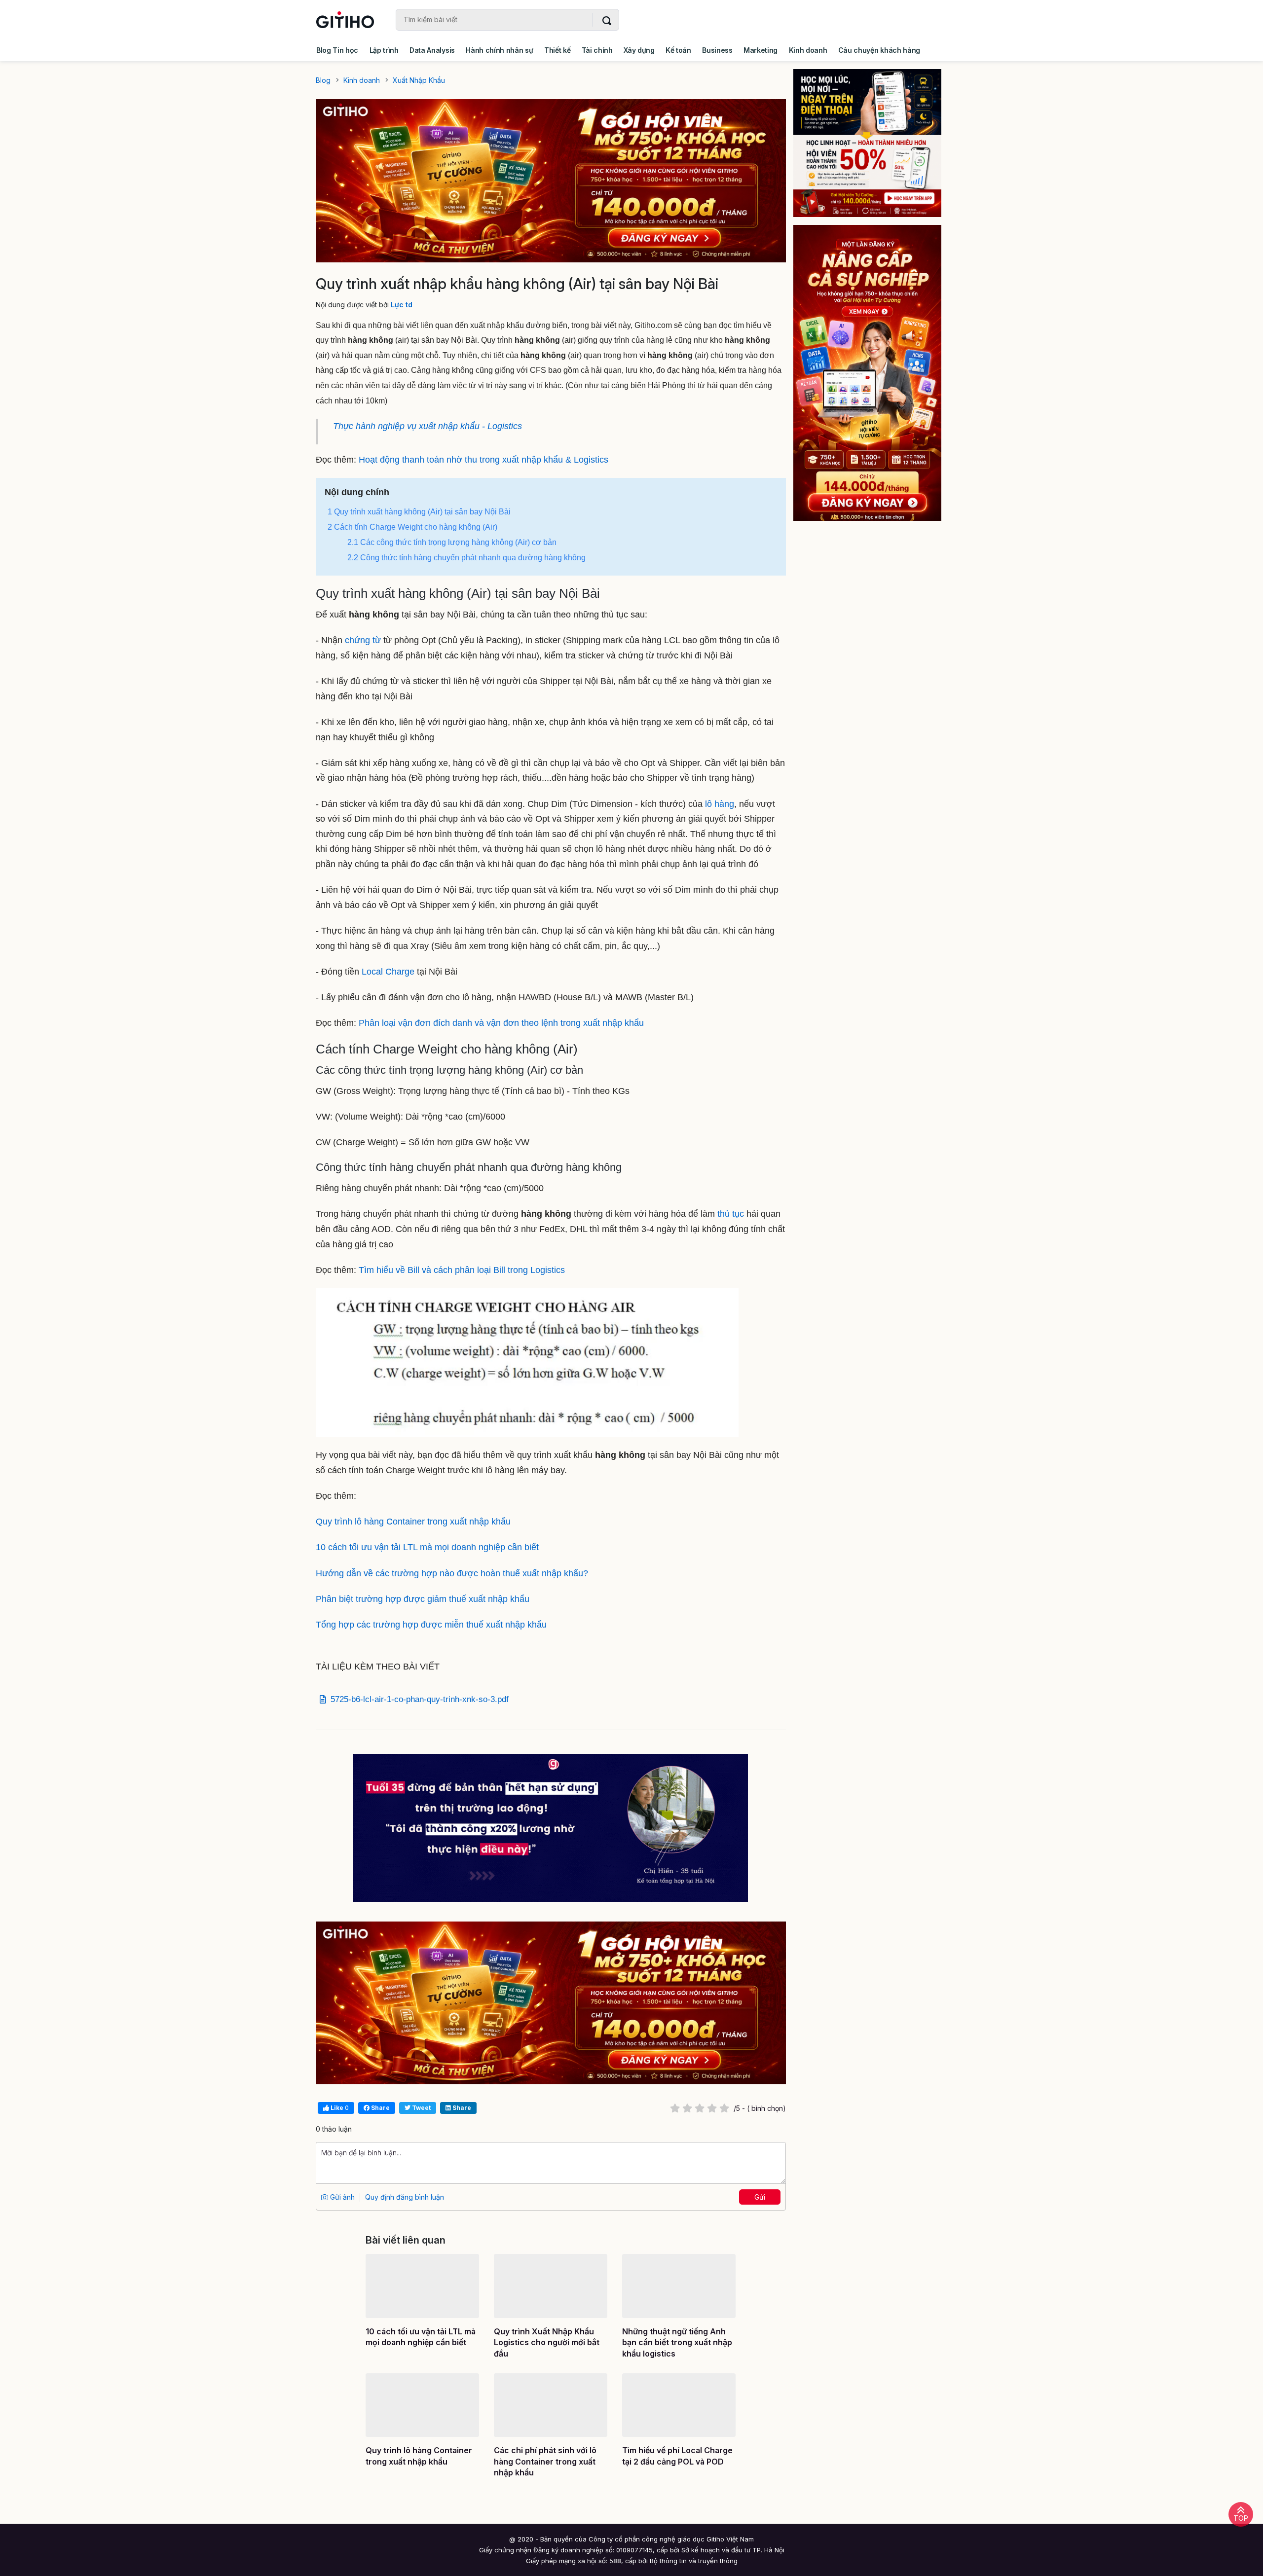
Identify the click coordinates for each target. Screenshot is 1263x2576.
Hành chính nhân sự (499, 50)
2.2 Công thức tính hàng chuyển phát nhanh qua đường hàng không (466, 558)
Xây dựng (639, 50)
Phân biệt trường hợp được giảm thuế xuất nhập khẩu (423, 1599)
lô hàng (718, 804)
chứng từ (363, 640)
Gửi (760, 2197)
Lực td (402, 305)
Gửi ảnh (341, 2197)
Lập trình (384, 50)
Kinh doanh (808, 50)
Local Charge (388, 972)
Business (717, 50)
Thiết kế (557, 50)
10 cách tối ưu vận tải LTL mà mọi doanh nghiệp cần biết (427, 1547)
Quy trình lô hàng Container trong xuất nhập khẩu (413, 1522)
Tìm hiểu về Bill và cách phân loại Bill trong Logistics (462, 1270)
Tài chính (597, 50)
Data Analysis (432, 50)
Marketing (761, 50)
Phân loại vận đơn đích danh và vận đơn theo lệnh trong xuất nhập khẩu (501, 1023)
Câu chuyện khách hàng (879, 50)
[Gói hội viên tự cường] (874, 373)
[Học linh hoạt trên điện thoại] (874, 143)
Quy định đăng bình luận (405, 2197)
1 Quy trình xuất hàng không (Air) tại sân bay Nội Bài (420, 512)
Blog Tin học (337, 50)
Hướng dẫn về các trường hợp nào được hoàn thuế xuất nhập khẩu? (452, 1573)
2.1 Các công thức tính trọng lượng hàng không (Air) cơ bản (452, 542)
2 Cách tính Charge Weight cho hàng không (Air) (412, 527)
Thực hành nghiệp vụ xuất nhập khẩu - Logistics (427, 426)
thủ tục (731, 1214)
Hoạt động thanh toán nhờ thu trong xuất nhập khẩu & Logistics (483, 460)
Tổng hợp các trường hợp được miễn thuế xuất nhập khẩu (431, 1625)
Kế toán (678, 50)
